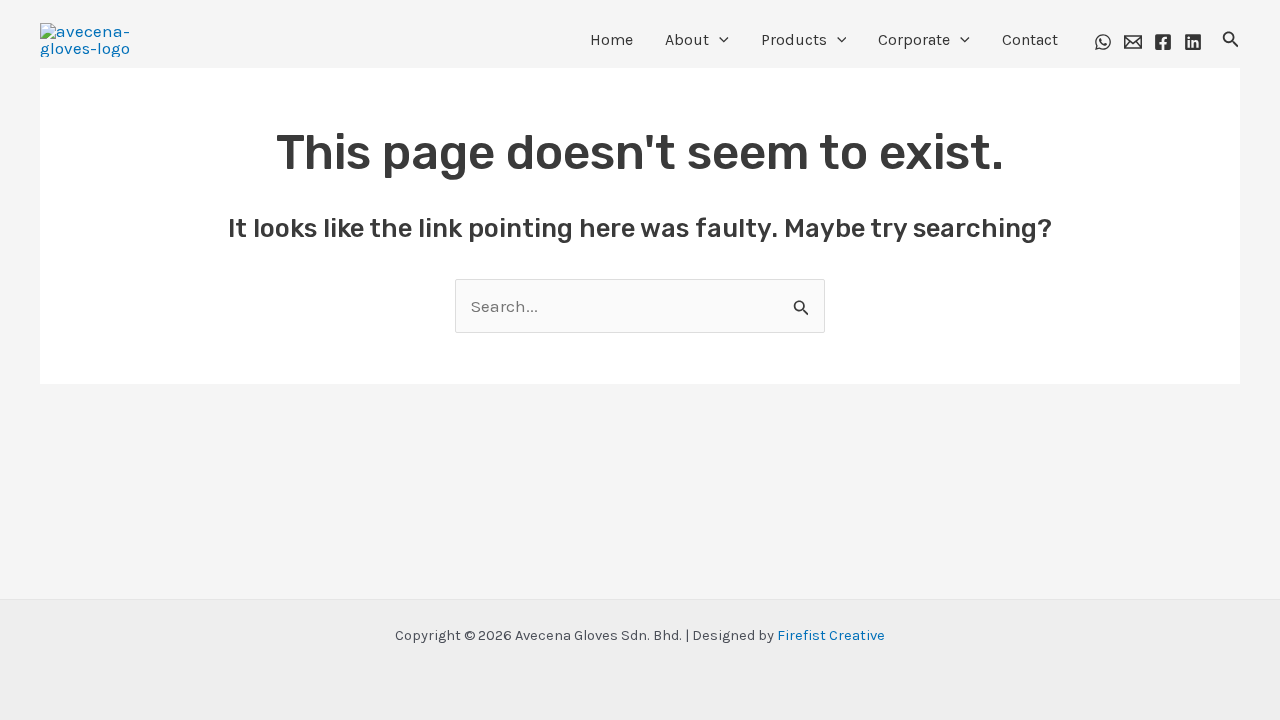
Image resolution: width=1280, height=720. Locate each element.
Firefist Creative (831, 635)
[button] (719, 40)
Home (611, 39)
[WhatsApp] (1103, 42)
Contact (1030, 39)
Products (794, 39)
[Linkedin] (1193, 42)
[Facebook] (1163, 42)
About (687, 39)
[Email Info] (1133, 42)
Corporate (914, 39)
